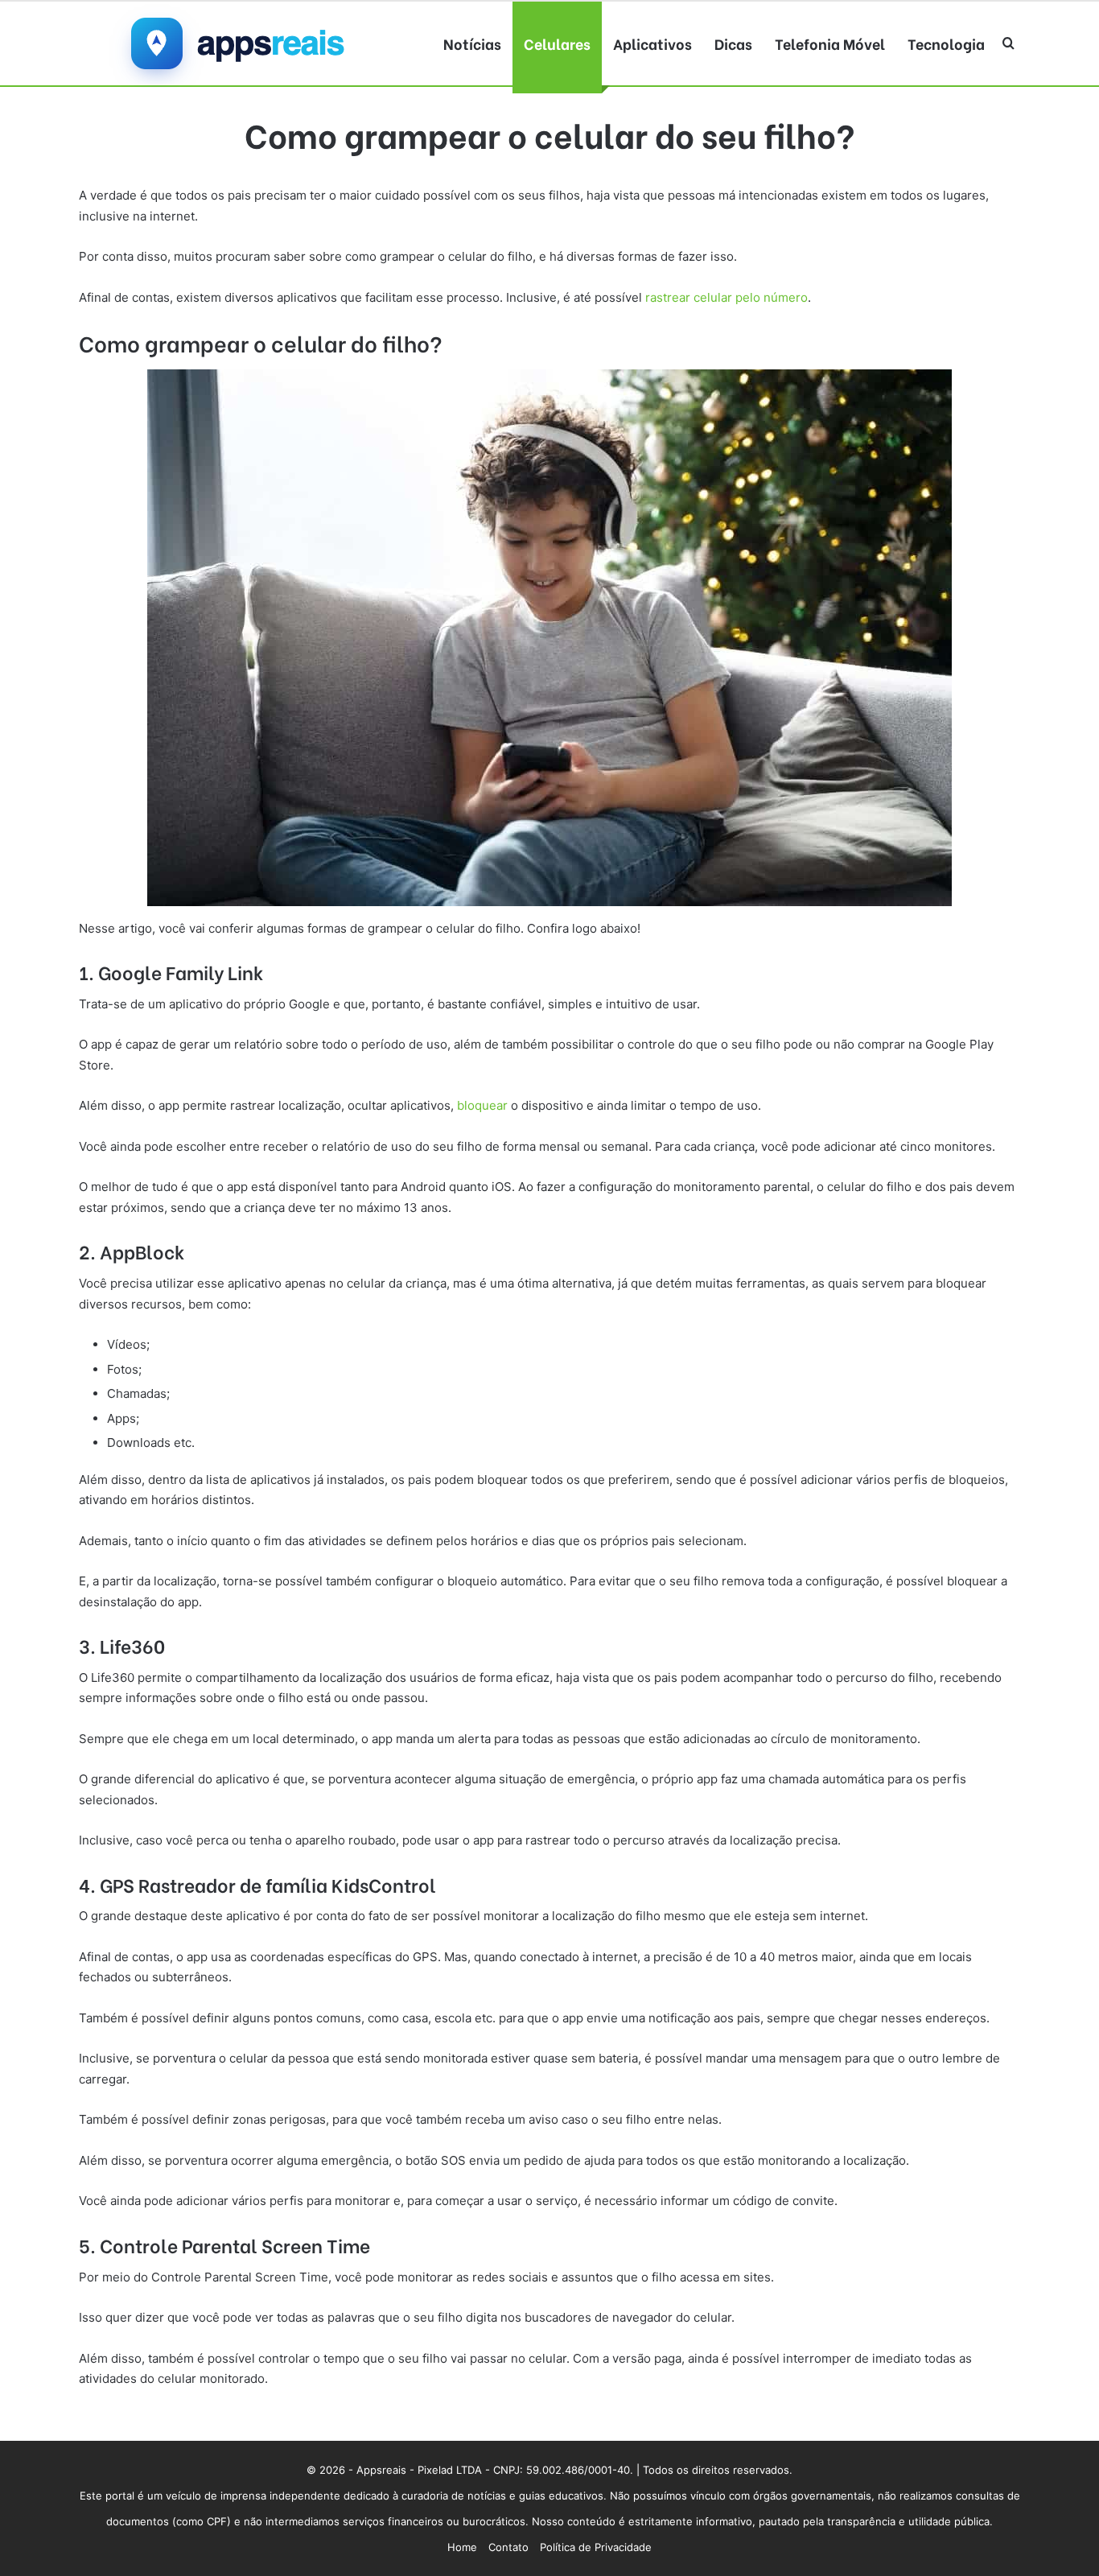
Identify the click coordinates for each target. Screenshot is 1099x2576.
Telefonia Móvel (830, 43)
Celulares (557, 43)
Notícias (472, 43)
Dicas (733, 43)
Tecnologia (946, 43)
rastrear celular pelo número (725, 297)
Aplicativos (652, 43)
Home (462, 2547)
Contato (508, 2547)
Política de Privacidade (596, 2547)
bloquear (482, 1105)
